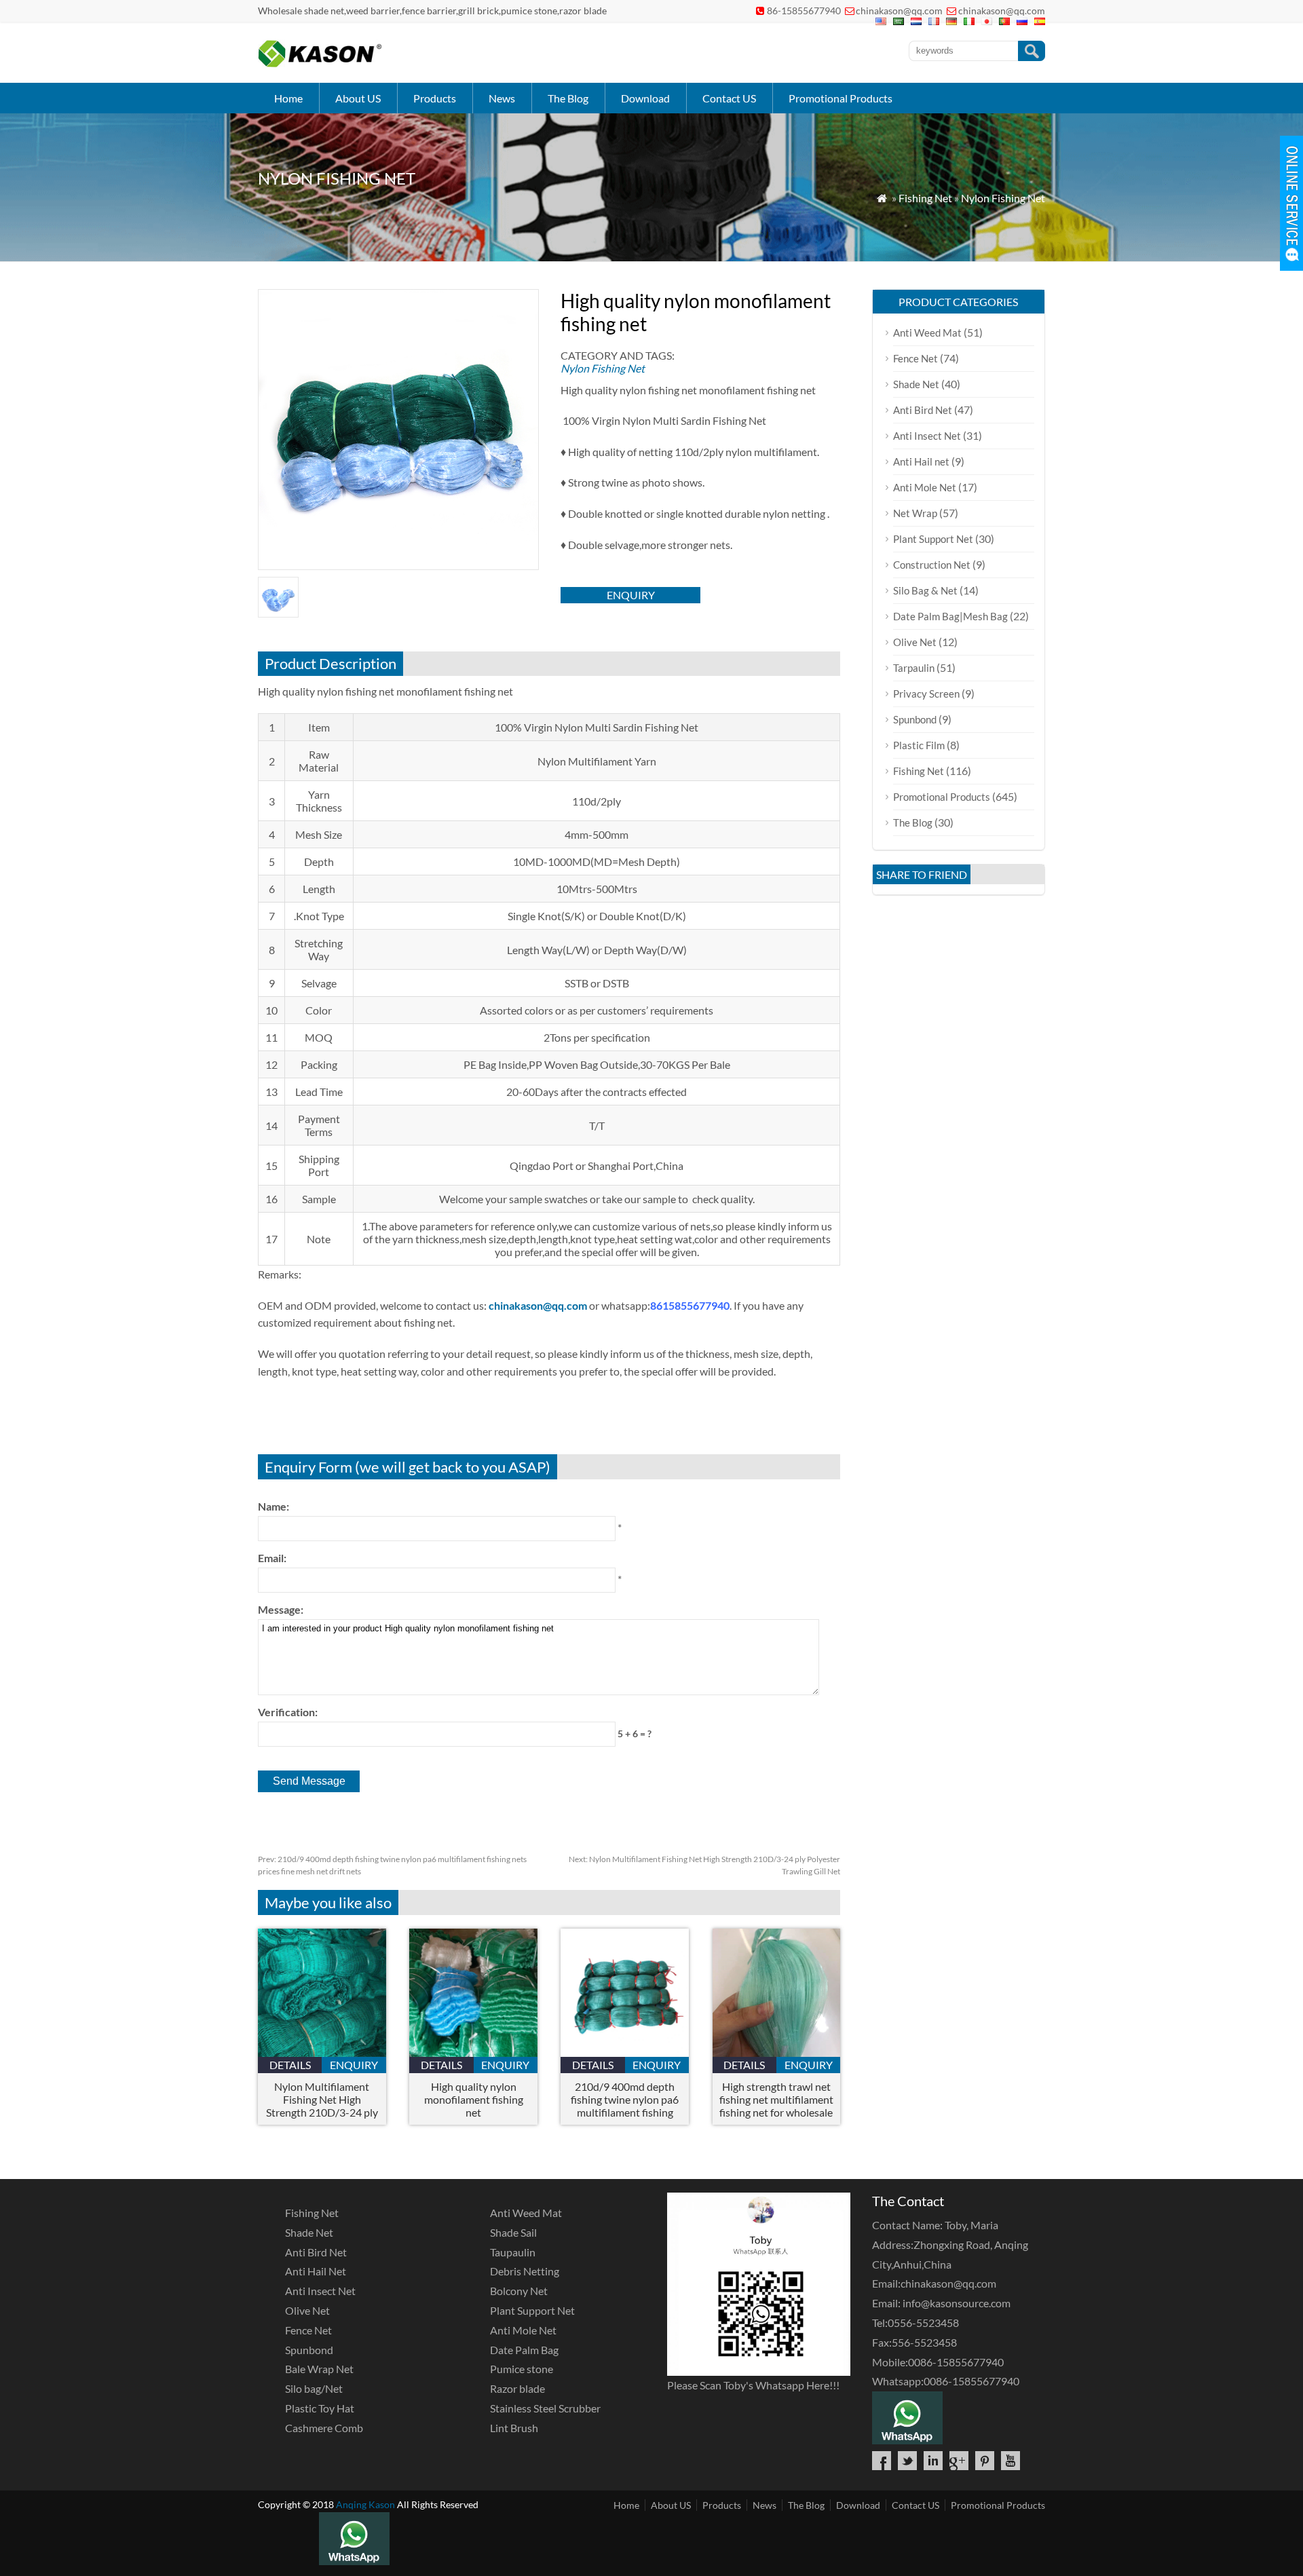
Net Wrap (915, 513)
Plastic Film (919, 745)
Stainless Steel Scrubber (545, 2408)
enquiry (631, 595)
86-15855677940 (804, 11)
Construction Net (932, 565)
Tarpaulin (914, 668)
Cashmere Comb (324, 2428)
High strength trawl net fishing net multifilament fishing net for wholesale (776, 2099)
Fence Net (915, 358)
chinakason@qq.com (899, 11)
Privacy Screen (926, 694)
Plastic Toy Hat (320, 2408)
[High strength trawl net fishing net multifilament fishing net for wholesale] (777, 2052)
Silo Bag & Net (925, 590)
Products (435, 98)
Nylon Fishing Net (1003, 198)
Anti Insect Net (927, 436)
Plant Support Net (933, 539)
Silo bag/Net (314, 2388)
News (502, 98)
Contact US (729, 98)
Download (645, 98)
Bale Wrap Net (319, 2369)
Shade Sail (513, 2232)
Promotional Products (841, 98)
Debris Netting (525, 2271)
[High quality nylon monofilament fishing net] (473, 2052)
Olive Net (915, 642)
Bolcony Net (519, 2291)
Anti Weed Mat (927, 333)
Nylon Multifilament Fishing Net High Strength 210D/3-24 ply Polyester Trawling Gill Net (322, 2099)
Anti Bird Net (923, 410)
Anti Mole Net (925, 487)
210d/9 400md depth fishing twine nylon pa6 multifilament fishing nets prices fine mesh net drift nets (625, 2099)
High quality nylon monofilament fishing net (474, 2099)
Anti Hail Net (316, 2271)
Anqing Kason (365, 2504)
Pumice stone (522, 2369)
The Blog (568, 98)
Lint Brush (514, 2428)
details (290, 2065)
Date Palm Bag (524, 2350)
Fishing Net (925, 198)
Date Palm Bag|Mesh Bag (950, 616)
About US (358, 98)
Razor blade (517, 2388)
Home (288, 98)
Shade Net (916, 384)
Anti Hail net (921, 461)
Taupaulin (513, 2252)
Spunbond (915, 719)
